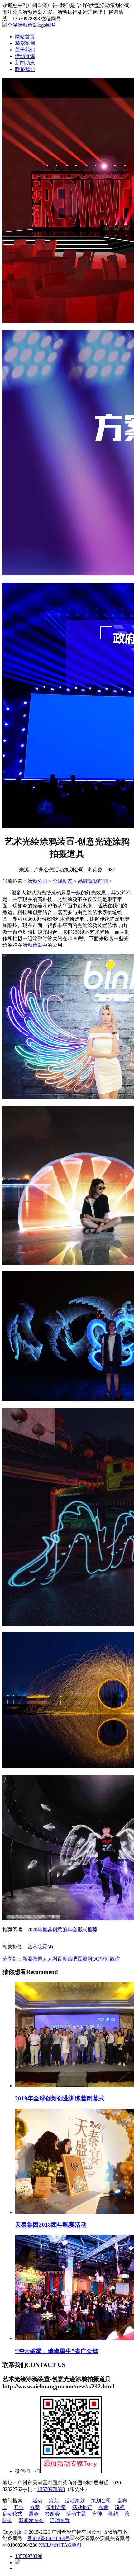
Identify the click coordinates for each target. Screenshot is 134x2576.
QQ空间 (101, 1959)
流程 (120, 2507)
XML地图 (49, 2545)
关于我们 (25, 50)
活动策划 (32, 945)
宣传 (97, 2514)
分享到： (12, 1959)
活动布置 (60, 2520)
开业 (19, 2507)
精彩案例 (25, 43)
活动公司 (37, 881)
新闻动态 (25, 63)
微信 (115, 1959)
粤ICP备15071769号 (49, 2538)
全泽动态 (63, 881)
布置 (103, 2507)
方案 (35, 2507)
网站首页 (25, 37)
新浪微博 (32, 1959)
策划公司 (101, 2501)
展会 (34, 2514)
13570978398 (51, 2489)
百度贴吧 (67, 1959)
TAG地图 (71, 2545)
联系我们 (25, 69)
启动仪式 (12, 2514)
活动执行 (82, 2507)
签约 (113, 2514)
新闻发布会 (31, 2520)
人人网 (50, 1959)
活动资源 (25, 56)
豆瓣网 (85, 1959)
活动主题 (76, 2514)
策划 (54, 2501)
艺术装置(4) (40, 1947)
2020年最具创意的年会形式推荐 (62, 1930)
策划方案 (56, 2507)
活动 (37, 2501)
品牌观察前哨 (93, 881)
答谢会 (52, 2514)
